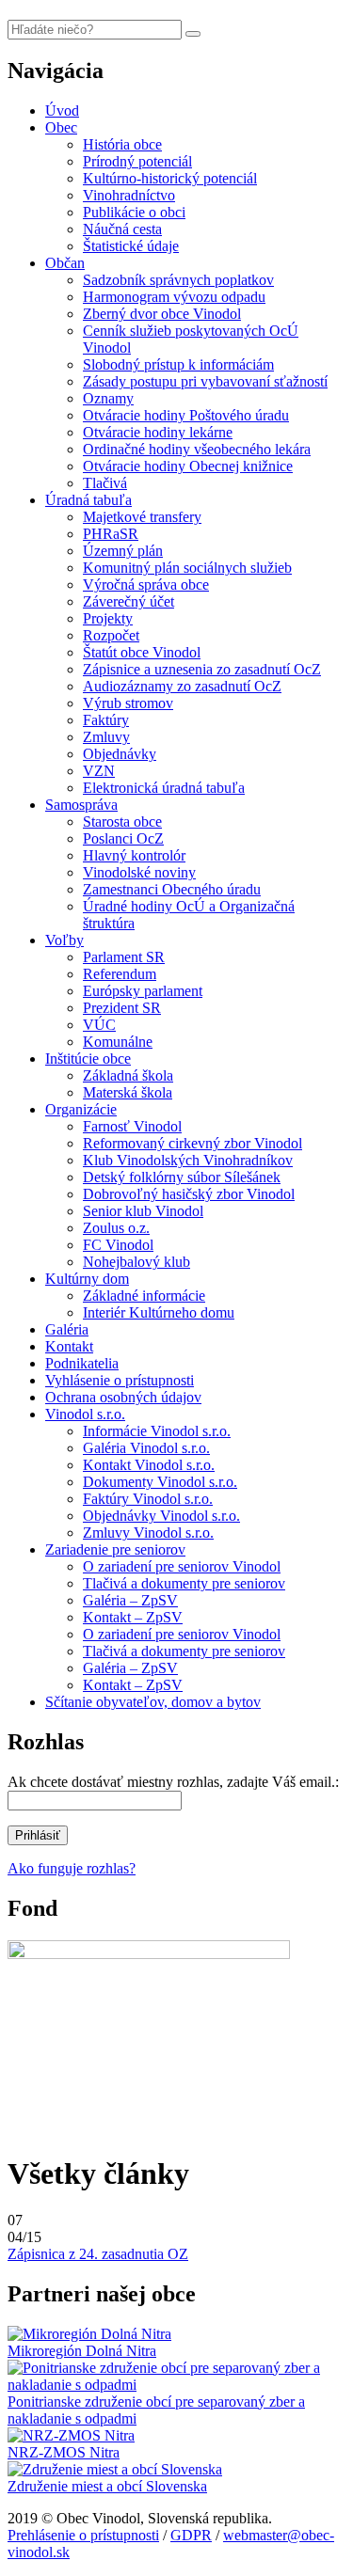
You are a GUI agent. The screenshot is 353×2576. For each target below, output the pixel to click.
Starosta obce (122, 822)
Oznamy (108, 398)
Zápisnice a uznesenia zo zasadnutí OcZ (202, 669)
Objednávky (120, 754)
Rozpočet (111, 635)
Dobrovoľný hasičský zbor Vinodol (189, 1194)
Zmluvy (106, 737)
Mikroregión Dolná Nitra (82, 2351)
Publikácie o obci (134, 212)
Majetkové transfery (142, 517)
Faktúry (106, 720)
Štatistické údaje (131, 246)
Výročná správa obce (146, 585)
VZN (99, 771)
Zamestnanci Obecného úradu (172, 889)
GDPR (191, 2535)
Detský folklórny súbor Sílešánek (182, 1177)
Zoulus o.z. (116, 1228)
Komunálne (118, 1042)
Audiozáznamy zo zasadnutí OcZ (182, 686)
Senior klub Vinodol (143, 1211)
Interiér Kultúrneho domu (159, 1312)
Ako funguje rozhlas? (72, 1868)
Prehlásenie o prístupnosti (83, 2535)
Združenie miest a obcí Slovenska (107, 2486)
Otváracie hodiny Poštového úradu (186, 415)
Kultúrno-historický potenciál (170, 178)
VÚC (99, 1025)
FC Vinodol (118, 1245)
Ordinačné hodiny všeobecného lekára (197, 449)
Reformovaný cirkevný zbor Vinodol (193, 1143)
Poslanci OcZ (123, 838)
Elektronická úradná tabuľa (164, 788)
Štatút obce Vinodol (142, 652)
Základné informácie (144, 1296)
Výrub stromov (128, 703)
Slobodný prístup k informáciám (178, 364)
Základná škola (128, 1075)
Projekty (108, 618)
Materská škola (128, 1092)
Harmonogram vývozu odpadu (174, 297)
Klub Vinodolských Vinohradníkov (188, 1160)
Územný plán (123, 551)
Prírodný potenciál (137, 161)
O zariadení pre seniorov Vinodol (182, 1566)
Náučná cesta (122, 229)
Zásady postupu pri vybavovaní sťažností (205, 381)
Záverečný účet (128, 601)
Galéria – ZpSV (130, 1600)
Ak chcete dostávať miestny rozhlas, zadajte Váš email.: (173, 1782)
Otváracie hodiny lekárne (158, 432)
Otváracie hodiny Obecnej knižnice (188, 466)
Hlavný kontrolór (134, 855)
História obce (122, 144)
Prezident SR (122, 1008)
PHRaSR (111, 534)
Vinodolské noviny (139, 872)
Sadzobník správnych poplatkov (178, 280)
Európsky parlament (143, 991)
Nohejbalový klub (136, 1262)
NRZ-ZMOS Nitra (64, 2452)
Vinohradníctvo (129, 195)
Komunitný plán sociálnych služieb (187, 568)
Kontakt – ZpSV (133, 1617)
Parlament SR (124, 957)
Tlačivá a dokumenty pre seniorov (184, 1583)
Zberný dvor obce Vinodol (162, 314)
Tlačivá (105, 483)
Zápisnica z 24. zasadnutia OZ (98, 2254)
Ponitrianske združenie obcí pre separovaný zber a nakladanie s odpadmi (156, 2410)
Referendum (120, 974)
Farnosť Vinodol (132, 1126)
